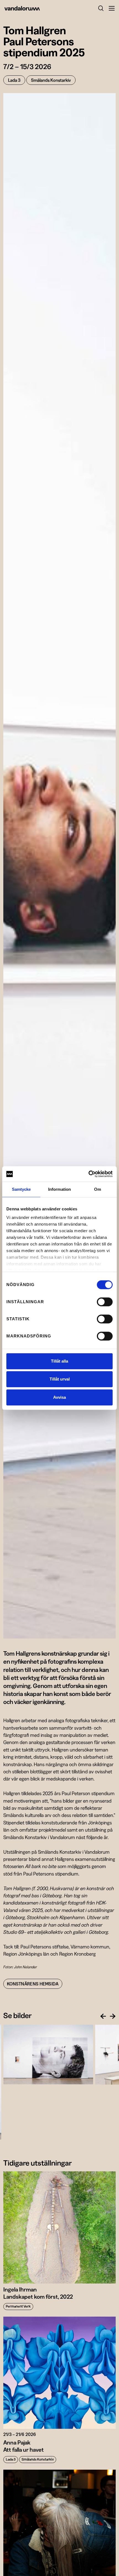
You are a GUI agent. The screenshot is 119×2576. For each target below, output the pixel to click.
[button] (109, 8)
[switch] (105, 1302)
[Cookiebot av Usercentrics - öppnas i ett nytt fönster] (88, 1174)
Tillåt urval (60, 1379)
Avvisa (59, 1397)
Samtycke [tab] (21, 1189)
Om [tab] (98, 1189)
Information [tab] (59, 1189)
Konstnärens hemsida (33, 1984)
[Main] (32, 8)
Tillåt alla (59, 1361)
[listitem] (48, 2055)
